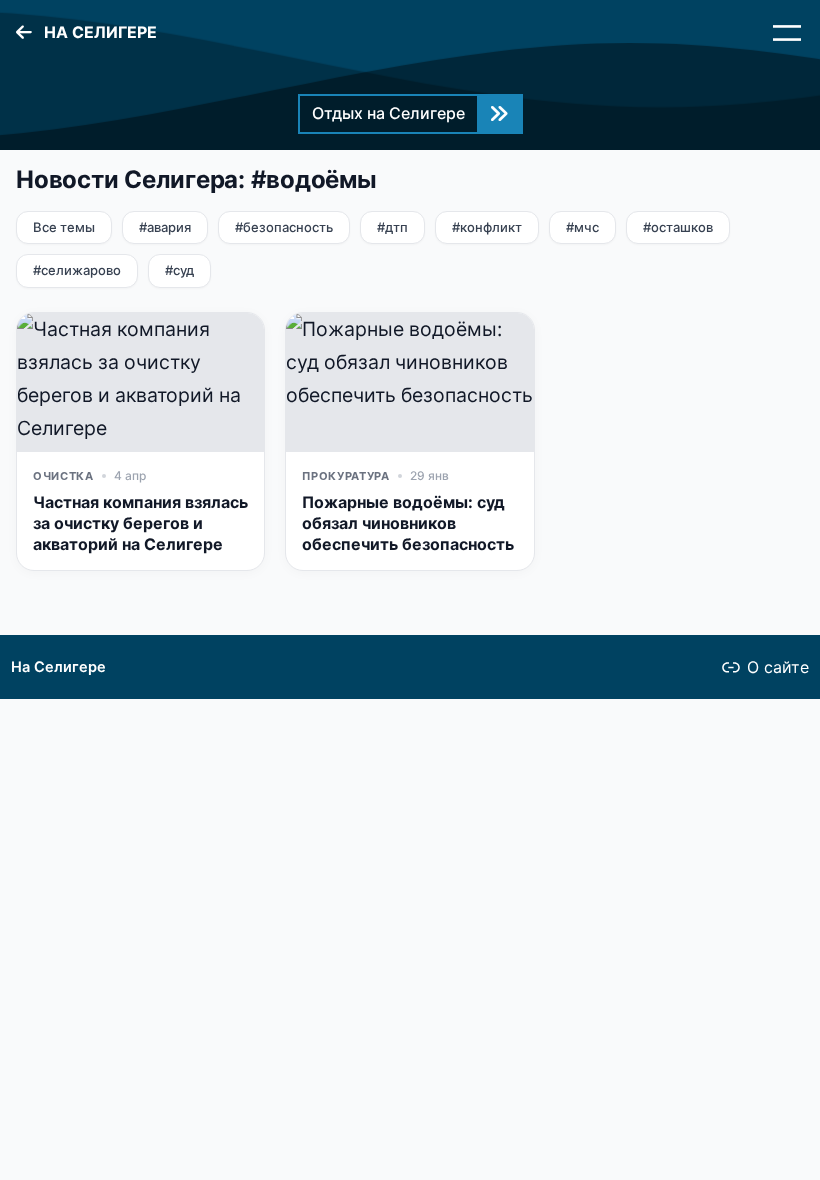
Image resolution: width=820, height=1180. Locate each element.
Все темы (64, 227)
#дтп (392, 227)
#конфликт (487, 227)
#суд (179, 270)
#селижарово (77, 270)
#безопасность (284, 227)
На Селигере (58, 667)
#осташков (678, 227)
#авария (165, 227)
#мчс (582, 227)
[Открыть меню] (787, 33)
